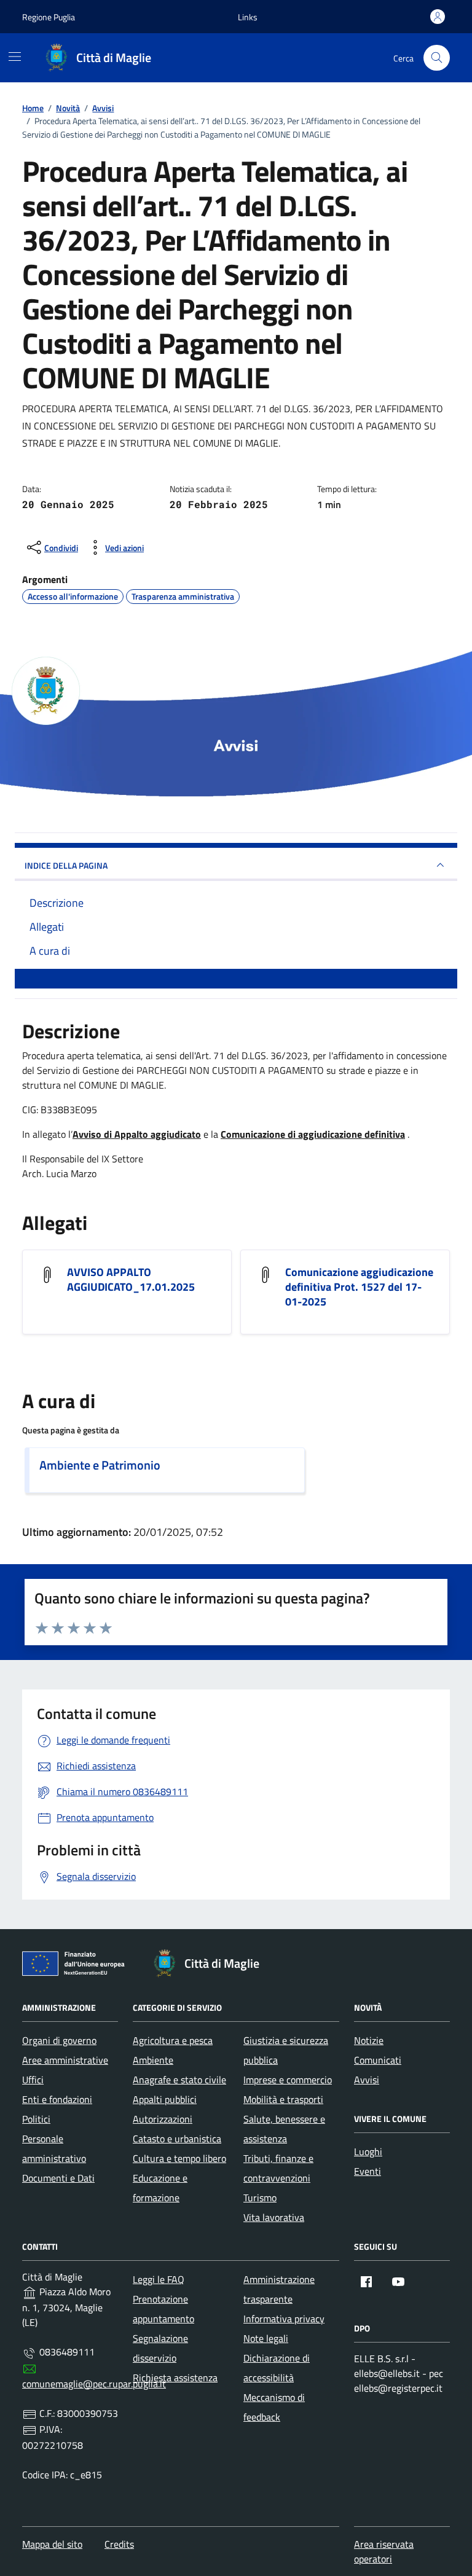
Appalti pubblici (165, 2099)
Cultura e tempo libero (179, 2158)
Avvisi (367, 2080)
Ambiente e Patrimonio (100, 1465)
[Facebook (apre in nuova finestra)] (366, 2282)
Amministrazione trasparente (279, 2289)
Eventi (368, 2171)
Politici (36, 2119)
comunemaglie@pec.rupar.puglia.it (94, 2384)
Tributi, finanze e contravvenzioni (278, 2168)
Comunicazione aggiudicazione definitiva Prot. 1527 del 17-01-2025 (359, 1287)
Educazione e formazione (160, 2188)
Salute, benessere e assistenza (284, 2129)
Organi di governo (59, 2040)
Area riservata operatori (384, 2551)
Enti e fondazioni (57, 2099)
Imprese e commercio (288, 2080)
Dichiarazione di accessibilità (277, 2368)
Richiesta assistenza (175, 2378)
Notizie (369, 2040)
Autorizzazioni (163, 2119)
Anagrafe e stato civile (179, 2080)
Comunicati (378, 2060)
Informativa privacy (284, 2319)
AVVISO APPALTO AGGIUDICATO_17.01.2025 (131, 1280)
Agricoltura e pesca (173, 2040)
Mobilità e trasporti (283, 2099)
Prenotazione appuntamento (163, 2309)
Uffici (33, 2080)
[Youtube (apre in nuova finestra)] (398, 2282)
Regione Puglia (49, 17)
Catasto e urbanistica (177, 2139)
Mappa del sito (52, 2544)
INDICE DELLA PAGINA (66, 865)
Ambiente (153, 2060)
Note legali (266, 2338)
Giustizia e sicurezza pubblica (286, 2050)
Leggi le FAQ (159, 2279)
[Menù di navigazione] (15, 57)
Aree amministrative (65, 2060)
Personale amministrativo (54, 2148)
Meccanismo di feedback (274, 2407)
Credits (119, 2544)
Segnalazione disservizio (160, 2348)
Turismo (260, 2198)
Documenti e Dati (58, 2178)
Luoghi (368, 2151)
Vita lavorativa (274, 2217)
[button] (248, 17)
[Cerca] (437, 58)
